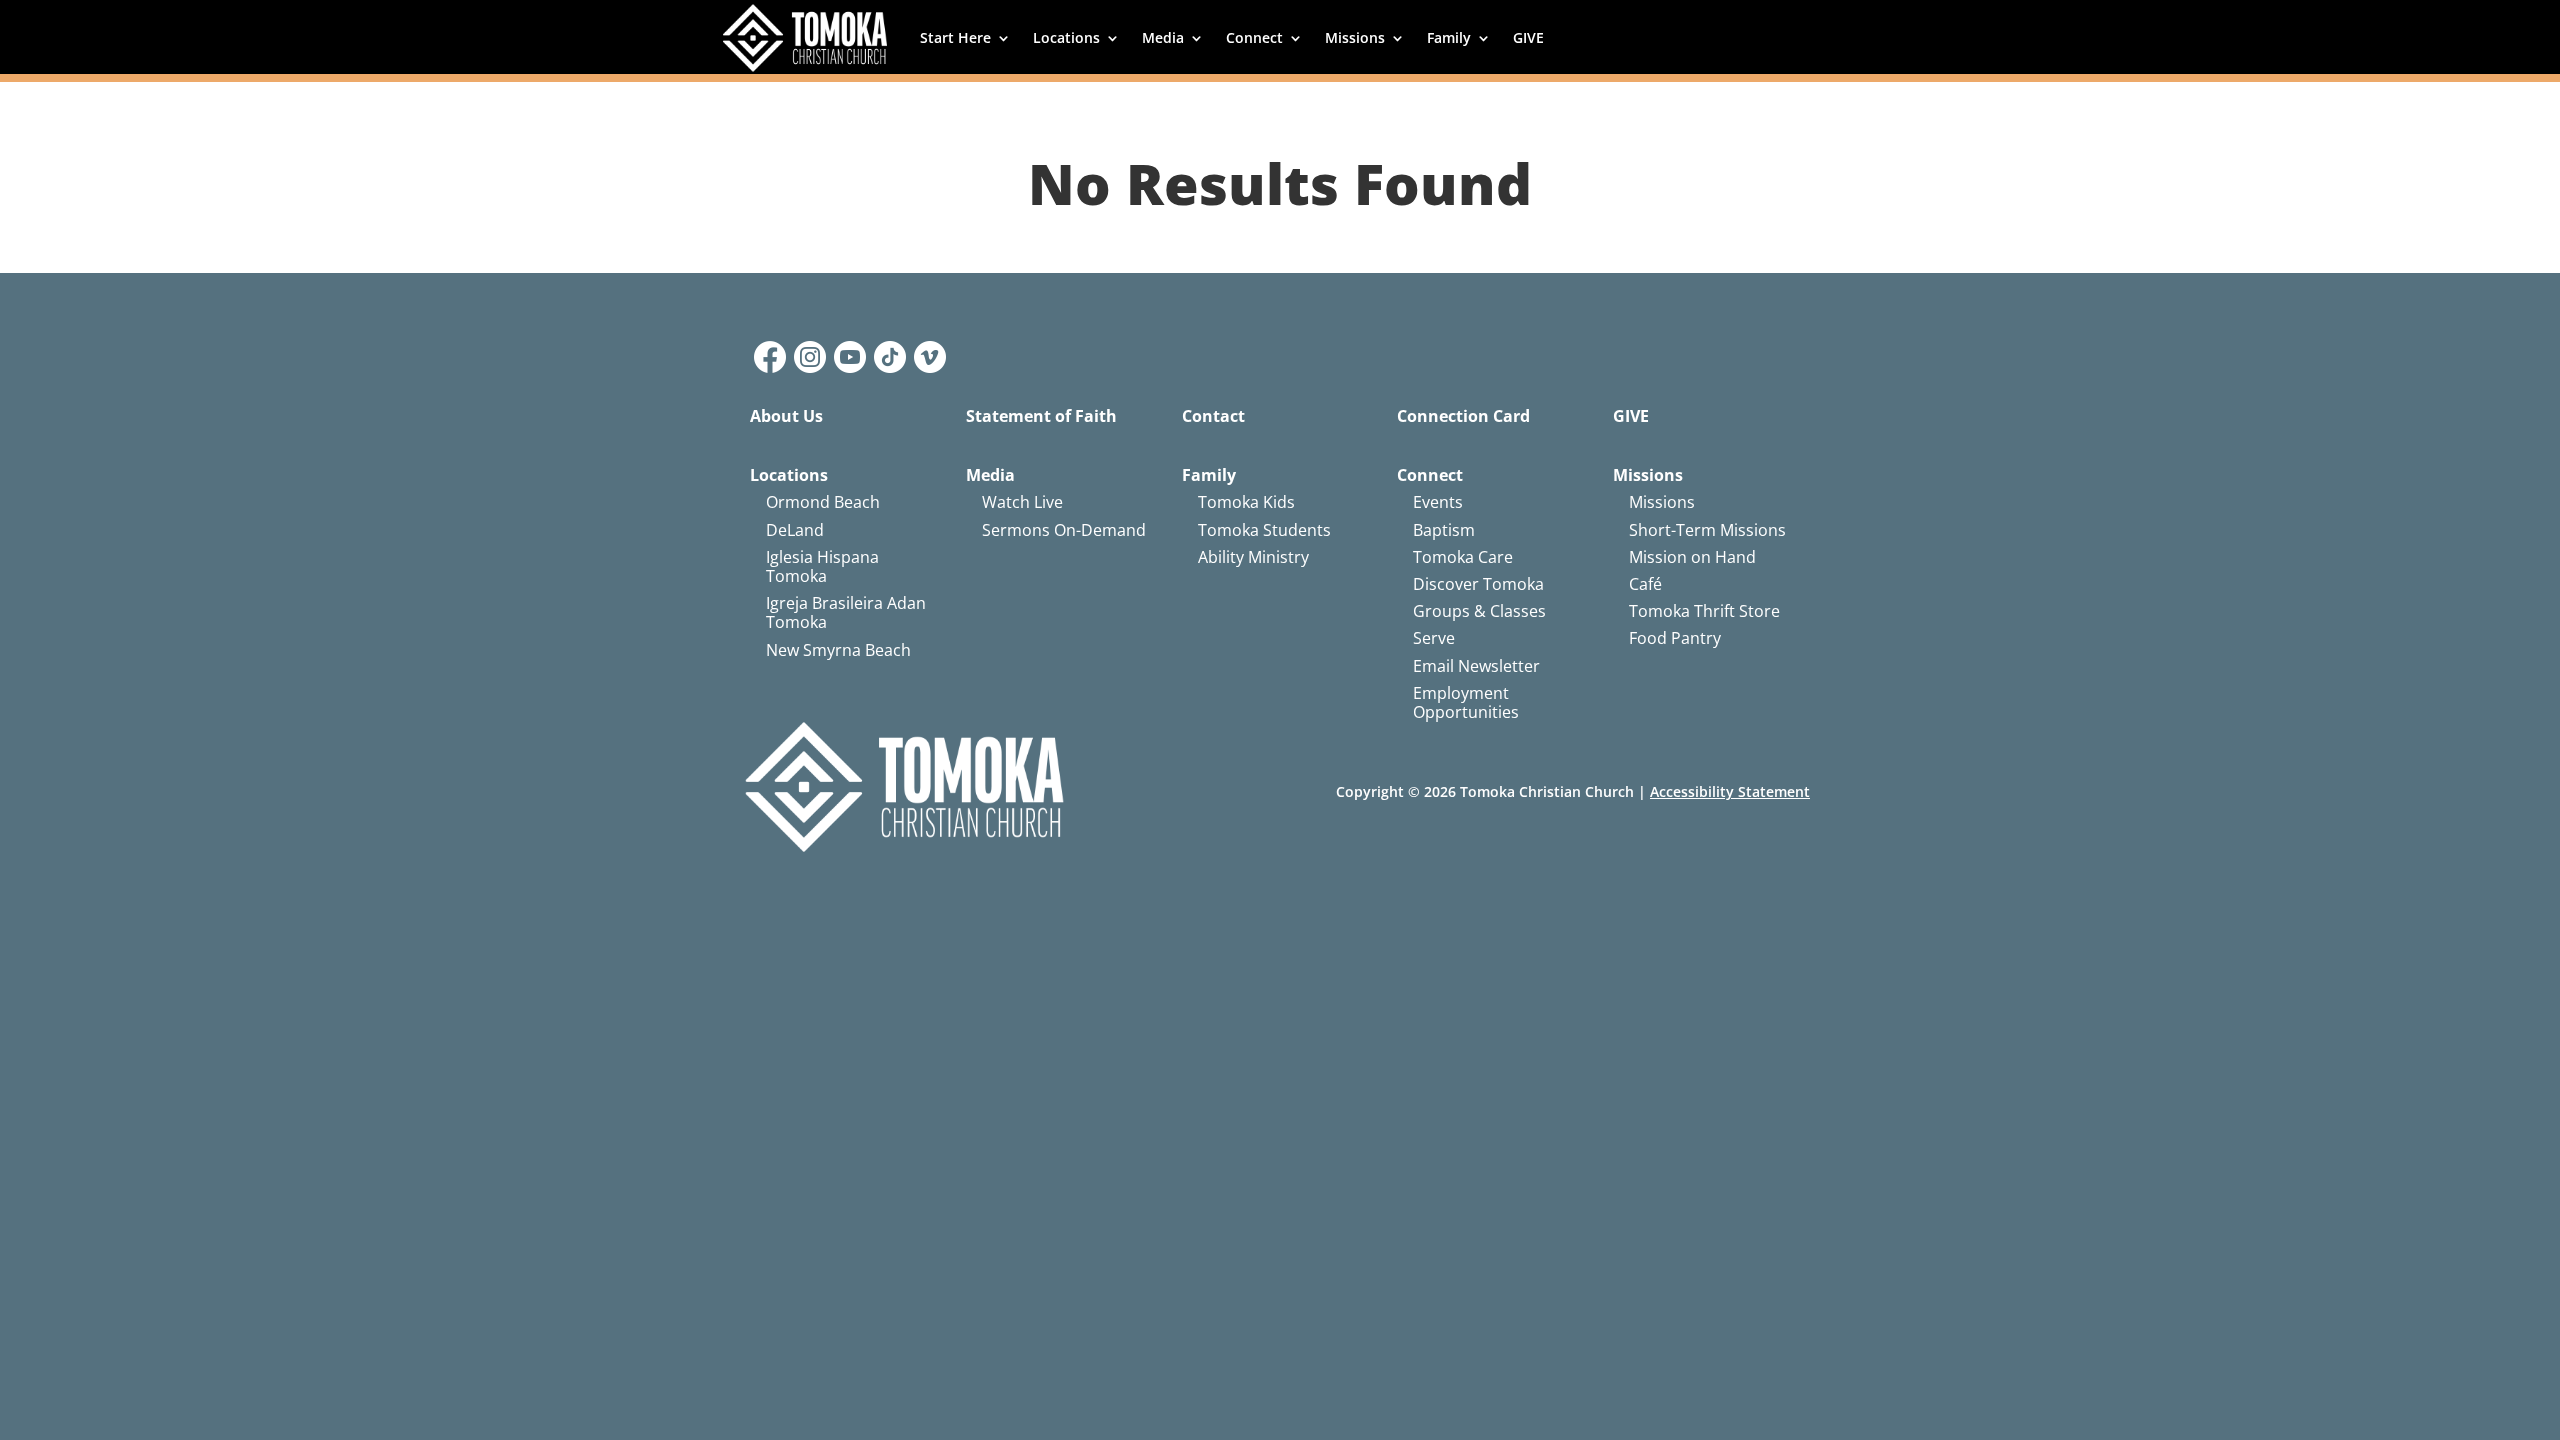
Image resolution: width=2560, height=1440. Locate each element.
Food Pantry (1675, 638)
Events (1438, 502)
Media (1163, 37)
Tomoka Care (1463, 557)
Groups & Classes (1479, 611)
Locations (1066, 37)
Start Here (955, 37)
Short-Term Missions (1707, 530)
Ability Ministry (1253, 557)
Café (1645, 584)
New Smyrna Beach (838, 650)
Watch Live (1022, 502)
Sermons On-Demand (1064, 530)
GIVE (1528, 37)
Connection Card (1463, 416)
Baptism (1444, 530)
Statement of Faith (1041, 416)
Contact (1213, 416)
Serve (1434, 638)
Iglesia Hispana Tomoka (822, 566)
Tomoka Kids (1246, 502)
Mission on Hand (1692, 557)
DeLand (795, 530)
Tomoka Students (1264, 530)
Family (1449, 37)
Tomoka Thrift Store (1704, 611)
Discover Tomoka (1478, 584)
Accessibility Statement (1730, 791)
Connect (1254, 37)
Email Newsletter (1476, 666)
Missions (1355, 37)
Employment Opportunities (1466, 702)
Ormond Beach (823, 502)
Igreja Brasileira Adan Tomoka (846, 612)
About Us (786, 416)
